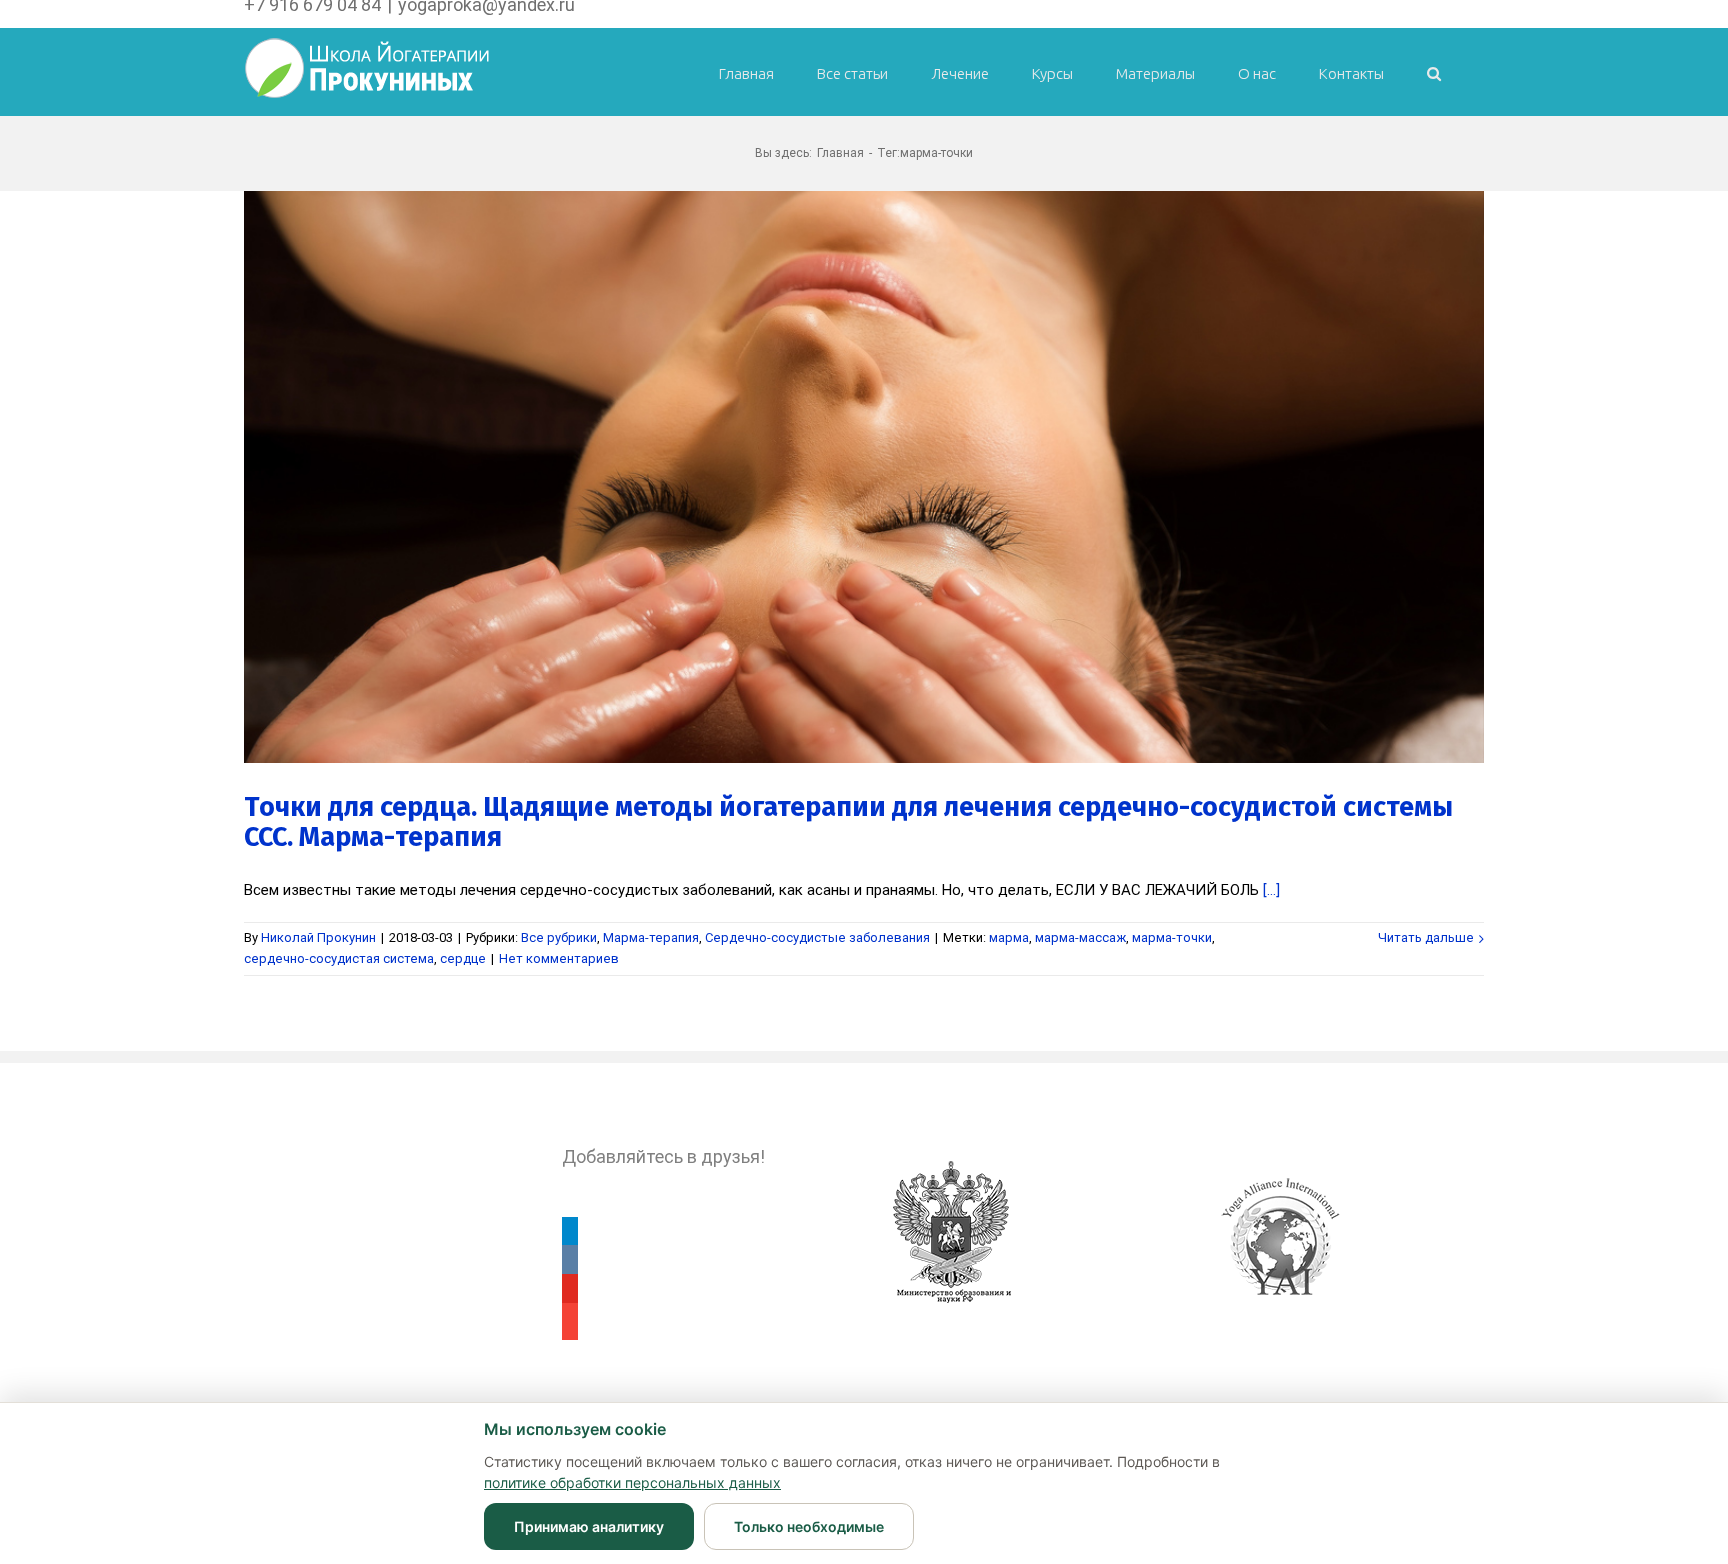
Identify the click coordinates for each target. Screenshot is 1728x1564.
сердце (463, 958)
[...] (1271, 890)
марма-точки (1172, 937)
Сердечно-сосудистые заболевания (817, 937)
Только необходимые (809, 1526)
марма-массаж (1080, 937)
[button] (1434, 71)
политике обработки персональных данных (632, 1482)
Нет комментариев (559, 958)
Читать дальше (1426, 937)
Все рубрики (559, 937)
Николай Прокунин (318, 937)
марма (1009, 937)
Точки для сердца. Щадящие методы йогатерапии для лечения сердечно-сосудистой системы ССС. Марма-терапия (848, 822)
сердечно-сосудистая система (339, 958)
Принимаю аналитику (589, 1526)
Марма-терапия (651, 937)
